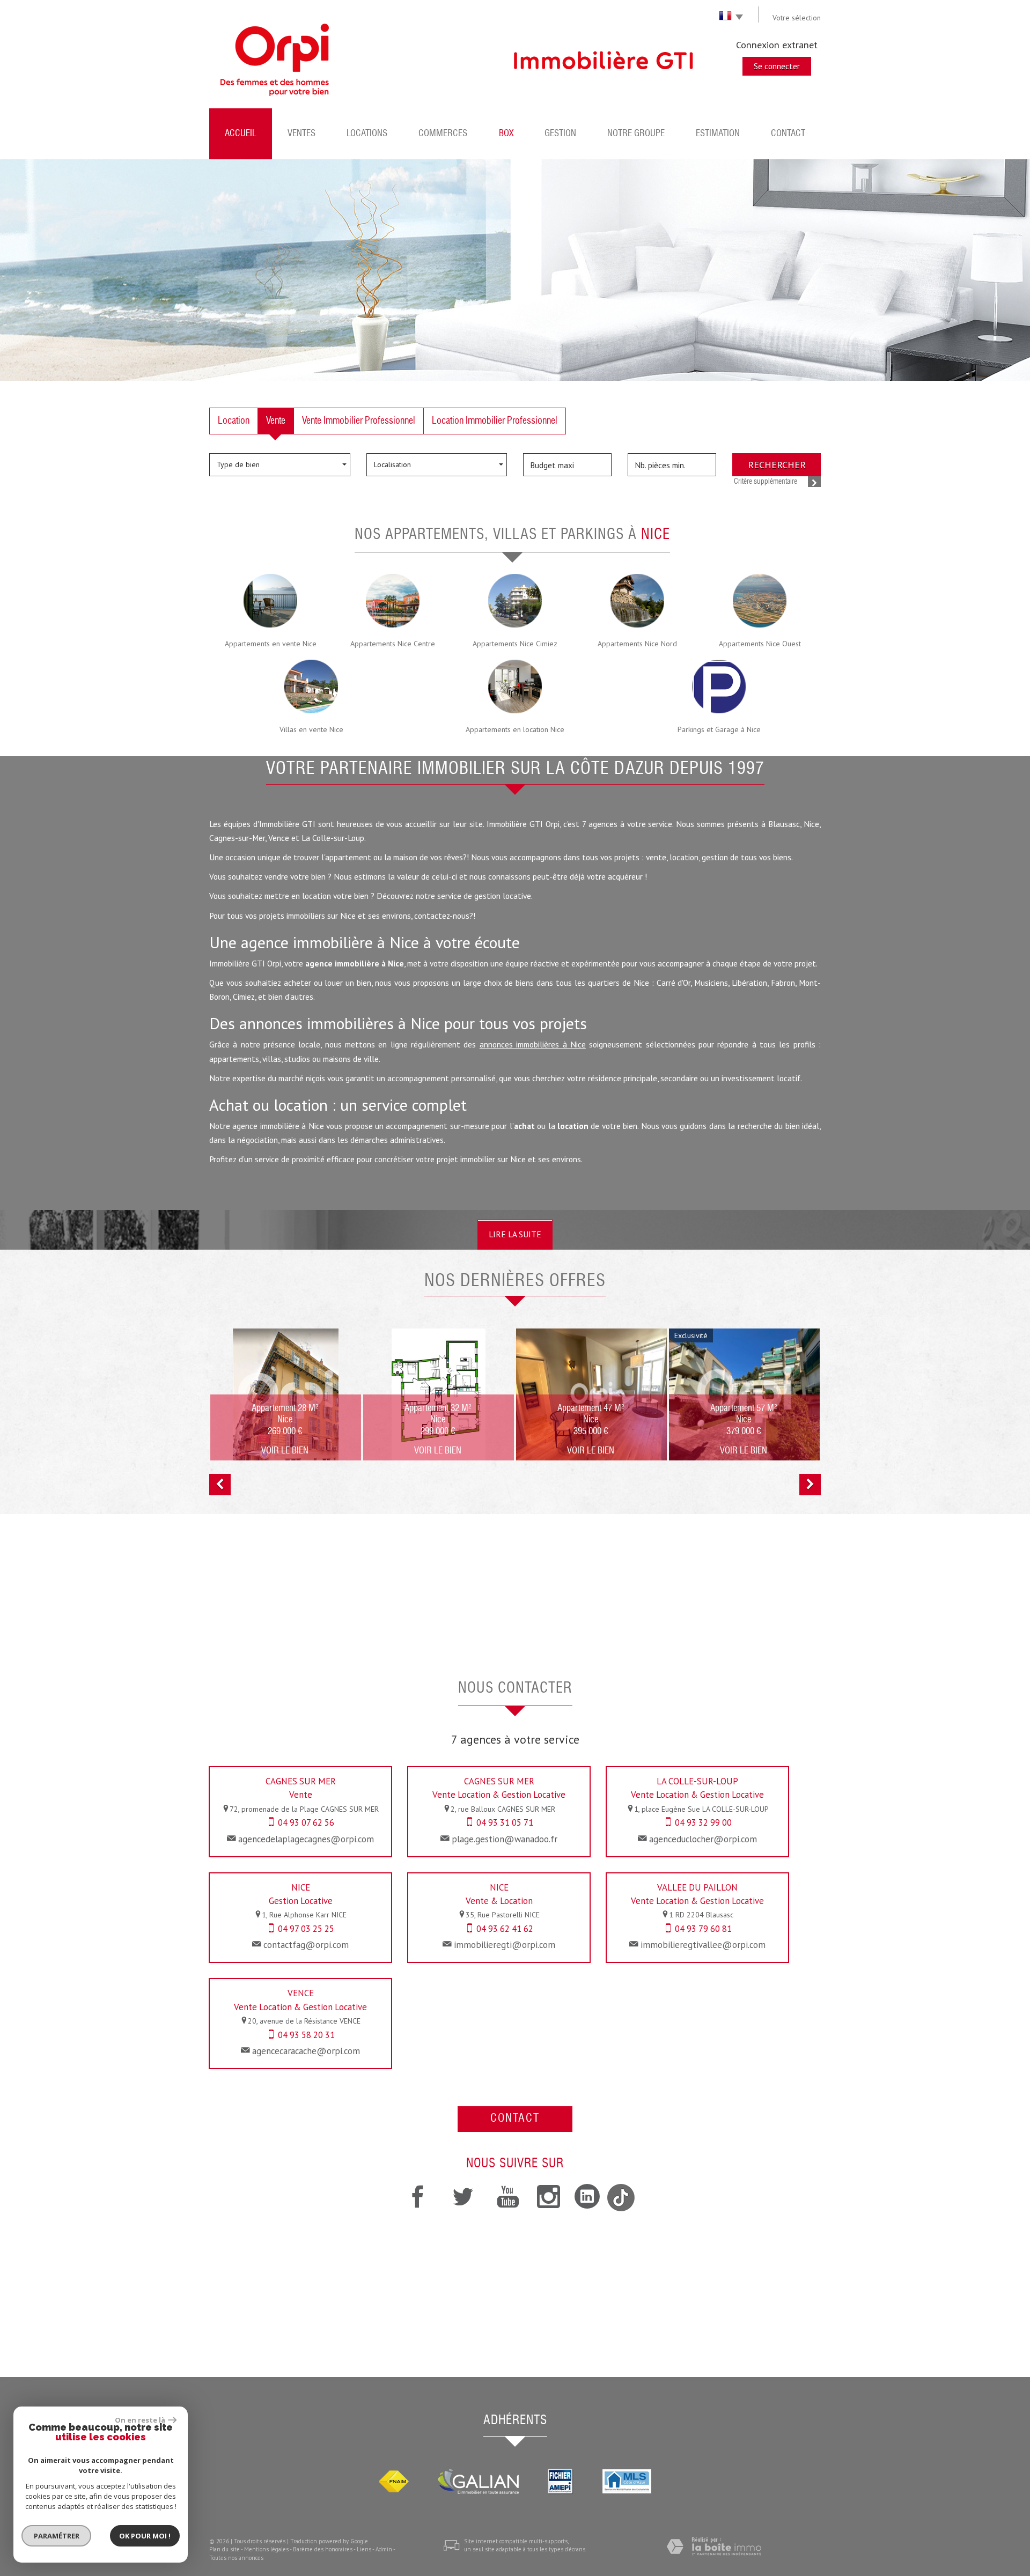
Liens (364, 2549)
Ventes (301, 134)
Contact (788, 134)
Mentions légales (266, 2549)
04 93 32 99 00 (703, 1822)
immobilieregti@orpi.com (505, 1945)
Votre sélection (797, 18)
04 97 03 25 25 (306, 1929)
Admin (384, 2549)
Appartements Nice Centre (393, 644)
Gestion (560, 134)
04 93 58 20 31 (306, 2035)
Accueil (241, 134)
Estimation (718, 134)
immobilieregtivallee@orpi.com (703, 1945)
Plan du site (225, 2549)
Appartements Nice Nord (637, 644)
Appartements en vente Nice (271, 644)
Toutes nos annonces (236, 2558)
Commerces (443, 134)
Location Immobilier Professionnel (495, 421)
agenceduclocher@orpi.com (703, 1839)
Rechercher (777, 464)
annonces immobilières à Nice (533, 1044)
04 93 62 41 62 (505, 1929)
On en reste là (140, 2420)
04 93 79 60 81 (703, 1929)
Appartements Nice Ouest (760, 644)
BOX (506, 134)
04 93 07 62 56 (306, 1822)
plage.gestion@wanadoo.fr (505, 1839)
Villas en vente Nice (311, 729)
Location (234, 421)
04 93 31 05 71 (505, 1822)
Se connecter (777, 66)
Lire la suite (515, 1234)
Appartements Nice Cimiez (515, 644)
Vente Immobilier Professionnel (359, 421)
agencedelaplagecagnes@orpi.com (306, 1839)
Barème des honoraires (323, 2549)
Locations (367, 134)
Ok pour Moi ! (145, 2536)
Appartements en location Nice (515, 729)
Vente (276, 421)
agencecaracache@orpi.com (306, 2051)
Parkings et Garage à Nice (719, 729)
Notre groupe (636, 134)
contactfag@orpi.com (306, 1945)
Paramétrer (57, 2536)
